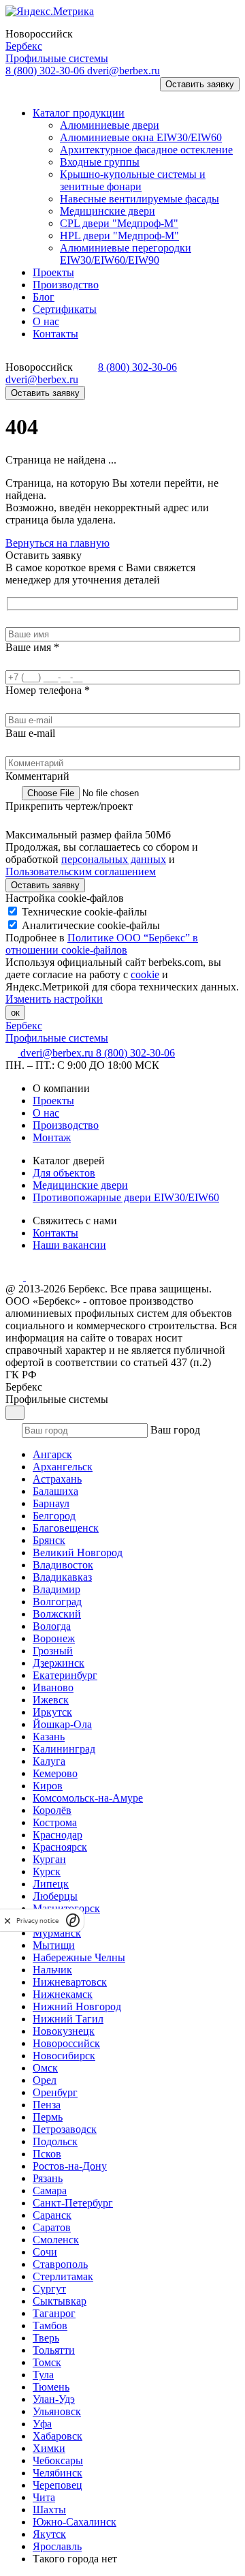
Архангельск (63, 1467)
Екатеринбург (65, 1675)
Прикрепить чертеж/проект (69, 806)
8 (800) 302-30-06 (46, 71)
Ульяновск (57, 2411)
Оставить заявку (200, 84)
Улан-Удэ (54, 2399)
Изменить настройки (54, 999)
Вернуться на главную (58, 543)
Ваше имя (32, 647)
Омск (45, 2068)
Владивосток (63, 1565)
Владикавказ (62, 1577)
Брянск (49, 1540)
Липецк (51, 1884)
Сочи (45, 2252)
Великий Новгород (78, 1552)
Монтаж (52, 1137)
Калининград (64, 1749)
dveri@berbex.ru (124, 71)
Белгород (54, 1516)
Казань (49, 1737)
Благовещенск (66, 1528)
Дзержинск (59, 1663)
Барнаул (51, 1503)
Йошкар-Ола (62, 1724)
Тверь (46, 2338)
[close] (7, 1921)
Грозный (53, 1651)
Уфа (42, 2424)
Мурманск (57, 1933)
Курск (47, 1872)
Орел (45, 2080)
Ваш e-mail (30, 733)
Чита (44, 2497)
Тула (43, 2375)
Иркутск (52, 1712)
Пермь (48, 2117)
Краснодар (58, 1835)
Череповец (58, 2485)
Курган (49, 1859)
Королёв (52, 1810)
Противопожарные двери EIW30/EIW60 (126, 1197)
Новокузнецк (64, 2031)
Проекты (53, 1101)
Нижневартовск (70, 1982)
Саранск (52, 2215)
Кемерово (55, 1773)
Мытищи (54, 1945)
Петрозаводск (65, 2129)
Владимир (56, 1589)
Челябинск (58, 2473)
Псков (47, 2154)
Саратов (52, 2227)
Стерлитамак (63, 2276)
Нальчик (52, 1970)
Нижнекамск (63, 1994)
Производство (66, 1125)
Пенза (47, 2105)
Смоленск (56, 2240)
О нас (46, 1113)
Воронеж (54, 1638)
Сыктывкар (60, 2301)
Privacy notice (37, 1921)
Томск (47, 2362)
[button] (23, 90)
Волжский (57, 1614)
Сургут (49, 2289)
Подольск (55, 2141)
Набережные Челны (79, 1957)
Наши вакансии (69, 1245)
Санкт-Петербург (73, 2203)
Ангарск (52, 1454)
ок (15, 1013)
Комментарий (37, 776)
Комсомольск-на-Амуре (88, 1798)
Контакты (55, 1233)
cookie (145, 974)
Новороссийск (66, 2043)
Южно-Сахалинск (75, 2522)
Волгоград (57, 1602)
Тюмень (51, 2387)
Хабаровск (58, 2436)
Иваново (53, 1687)
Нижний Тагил (68, 2019)
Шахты (49, 2510)
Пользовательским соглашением (81, 872)
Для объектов (64, 1173)
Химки (49, 2448)
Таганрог (54, 2313)
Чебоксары (58, 2460)
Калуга (49, 1761)
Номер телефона (48, 690)
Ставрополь (60, 2264)
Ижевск (51, 1700)
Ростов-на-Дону (70, 2166)
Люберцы (55, 1896)
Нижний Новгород (77, 2006)
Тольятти (54, 2350)
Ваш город (175, 1430)
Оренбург (55, 2092)
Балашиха (55, 1491)
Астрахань (57, 1479)
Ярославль (57, 2546)
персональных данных (114, 859)
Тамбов (50, 2325)
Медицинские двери (80, 1185)
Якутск (49, 2534)
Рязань (48, 2178)
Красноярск (60, 1847)
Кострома (55, 1822)
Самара (50, 2191)
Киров (48, 1786)
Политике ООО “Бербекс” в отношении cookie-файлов (102, 944)
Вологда (52, 1626)
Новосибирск (64, 2056)
